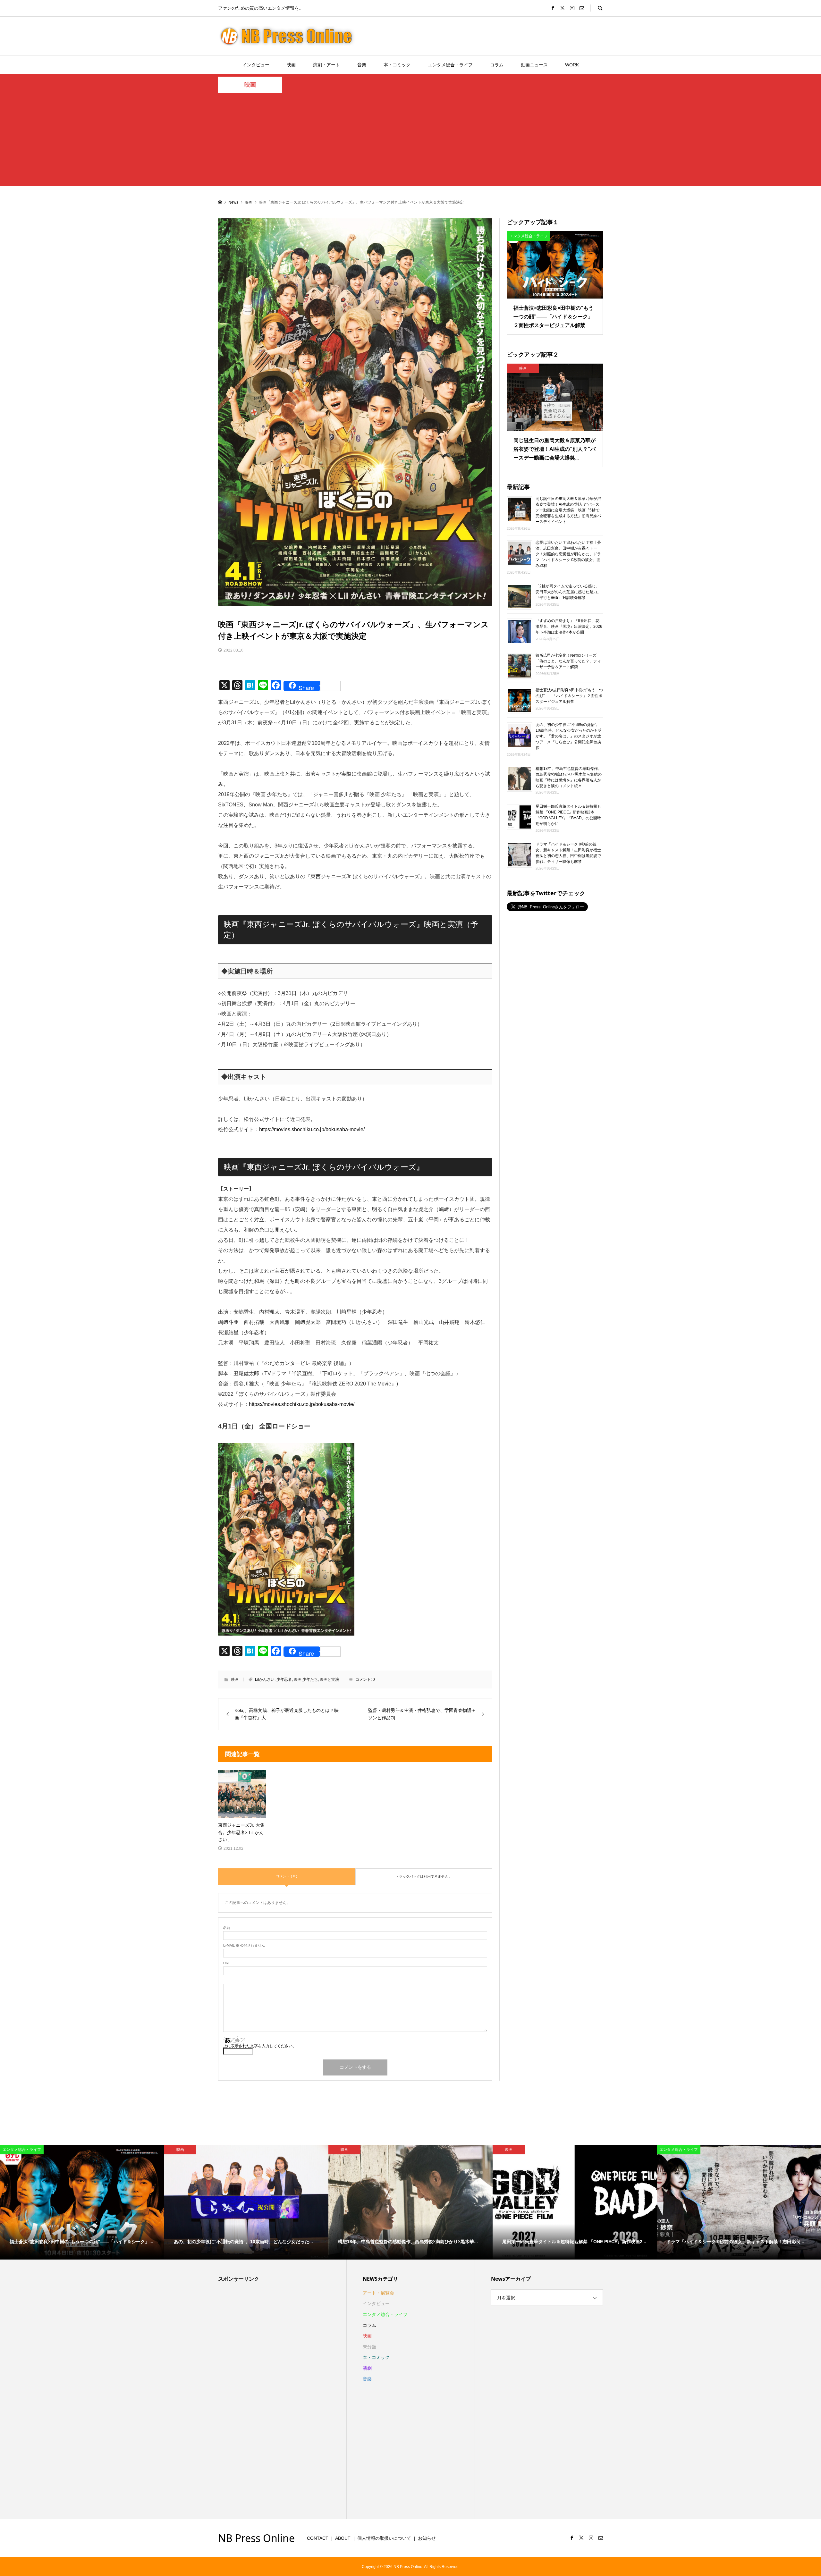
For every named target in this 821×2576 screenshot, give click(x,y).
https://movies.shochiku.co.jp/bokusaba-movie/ (312, 1129)
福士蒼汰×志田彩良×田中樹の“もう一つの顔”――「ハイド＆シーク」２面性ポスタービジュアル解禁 (569, 696)
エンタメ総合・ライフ (450, 65)
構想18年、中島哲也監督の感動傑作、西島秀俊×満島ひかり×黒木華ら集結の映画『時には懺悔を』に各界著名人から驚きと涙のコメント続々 (569, 777)
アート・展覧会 (378, 2293)
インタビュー (256, 65)
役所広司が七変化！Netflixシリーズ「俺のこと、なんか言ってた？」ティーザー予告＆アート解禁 (568, 661)
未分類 (369, 2347)
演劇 (367, 2368)
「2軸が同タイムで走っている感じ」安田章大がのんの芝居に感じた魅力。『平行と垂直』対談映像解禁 (568, 592)
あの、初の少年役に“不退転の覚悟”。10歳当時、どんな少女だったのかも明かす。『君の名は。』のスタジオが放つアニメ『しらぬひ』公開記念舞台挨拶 (569, 736)
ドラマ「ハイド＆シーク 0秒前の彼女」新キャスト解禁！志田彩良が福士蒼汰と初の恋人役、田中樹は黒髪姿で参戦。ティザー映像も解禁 (568, 853)
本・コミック (397, 65)
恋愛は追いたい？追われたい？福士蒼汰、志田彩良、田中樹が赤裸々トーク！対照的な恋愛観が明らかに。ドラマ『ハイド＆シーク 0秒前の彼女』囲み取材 (568, 554)
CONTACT (318, 2538)
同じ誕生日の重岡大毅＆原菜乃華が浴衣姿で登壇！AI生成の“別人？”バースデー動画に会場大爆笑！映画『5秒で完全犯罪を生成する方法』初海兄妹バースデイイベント (568, 510)
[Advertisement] (410, 141)
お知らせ (427, 2538)
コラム (497, 65)
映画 (291, 65)
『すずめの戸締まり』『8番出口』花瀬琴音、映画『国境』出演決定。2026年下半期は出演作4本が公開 (569, 627)
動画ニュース (534, 65)
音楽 (362, 65)
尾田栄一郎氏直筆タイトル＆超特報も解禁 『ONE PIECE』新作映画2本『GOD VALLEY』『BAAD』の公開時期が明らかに (568, 815)
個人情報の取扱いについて (384, 2538)
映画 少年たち (306, 1679)
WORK (572, 65)
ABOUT (343, 2538)
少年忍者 (284, 1679)
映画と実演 (329, 1679)
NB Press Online (256, 2538)
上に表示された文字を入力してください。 (260, 2046)
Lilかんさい (265, 1679)
